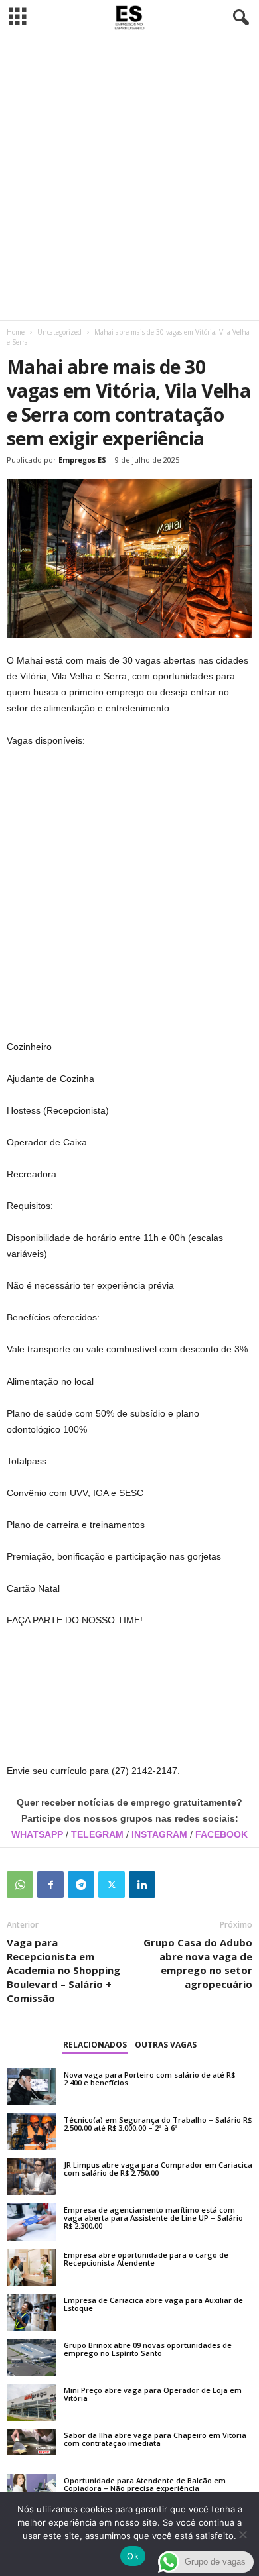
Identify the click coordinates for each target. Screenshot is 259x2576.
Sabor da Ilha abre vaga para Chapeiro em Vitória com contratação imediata (155, 2439)
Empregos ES (82, 460)
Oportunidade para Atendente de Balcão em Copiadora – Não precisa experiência (145, 2484)
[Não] (242, 2534)
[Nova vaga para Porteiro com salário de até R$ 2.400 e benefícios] (32, 2087)
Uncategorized (59, 332)
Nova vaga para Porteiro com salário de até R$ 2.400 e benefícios (149, 2078)
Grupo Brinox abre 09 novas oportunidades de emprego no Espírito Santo (148, 2349)
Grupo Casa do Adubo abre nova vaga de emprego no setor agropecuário (198, 1963)
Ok (133, 2556)
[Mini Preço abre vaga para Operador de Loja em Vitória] (32, 2402)
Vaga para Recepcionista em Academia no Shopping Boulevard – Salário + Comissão (63, 1970)
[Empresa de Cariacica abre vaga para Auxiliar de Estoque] (32, 2312)
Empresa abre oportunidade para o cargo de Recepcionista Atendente (146, 2259)
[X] (112, 1885)
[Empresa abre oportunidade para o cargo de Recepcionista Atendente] (32, 2267)
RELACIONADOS (95, 2045)
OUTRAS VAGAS (166, 2045)
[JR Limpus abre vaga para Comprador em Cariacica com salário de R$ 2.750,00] (32, 2177)
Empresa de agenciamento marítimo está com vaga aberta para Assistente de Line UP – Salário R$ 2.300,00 (153, 2218)
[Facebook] (50, 1885)
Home (16, 332)
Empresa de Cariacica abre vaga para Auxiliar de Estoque (153, 2304)
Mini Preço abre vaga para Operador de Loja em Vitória (153, 2394)
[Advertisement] (129, 178)
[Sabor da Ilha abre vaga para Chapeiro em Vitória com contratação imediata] (32, 2442)
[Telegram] (81, 1885)
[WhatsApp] (20, 1885)
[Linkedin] (142, 1885)
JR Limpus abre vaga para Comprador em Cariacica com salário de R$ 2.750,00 (158, 2169)
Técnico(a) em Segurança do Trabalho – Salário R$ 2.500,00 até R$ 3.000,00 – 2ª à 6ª (158, 2124)
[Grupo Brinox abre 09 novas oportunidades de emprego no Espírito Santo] (32, 2357)
